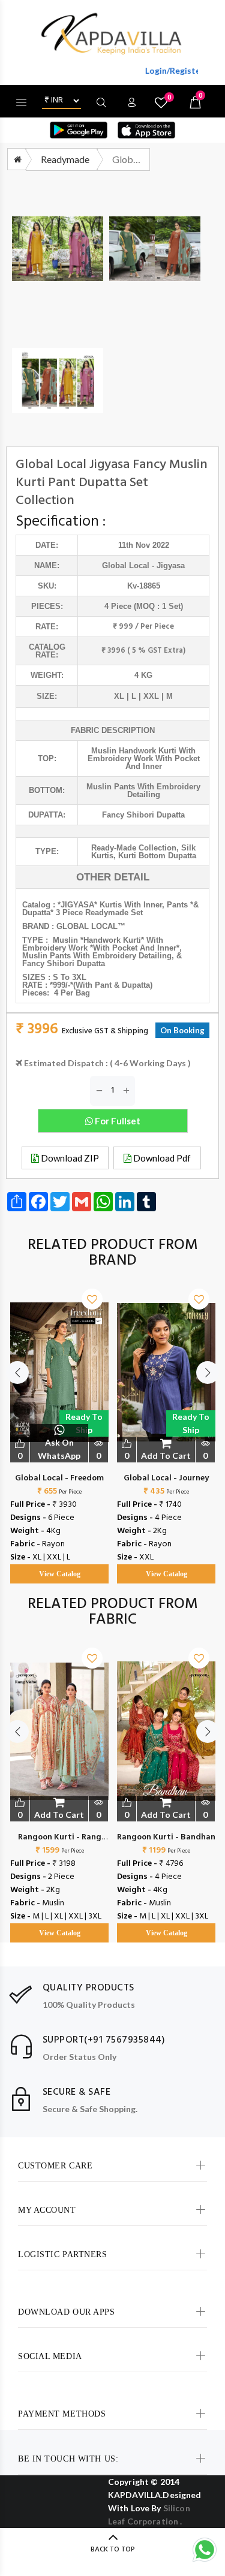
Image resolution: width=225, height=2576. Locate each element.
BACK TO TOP (113, 2550)
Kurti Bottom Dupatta (157, 856)
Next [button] (208, 1373)
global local (126, 565)
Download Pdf (161, 1158)
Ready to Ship (84, 1423)
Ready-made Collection (134, 848)
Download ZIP (69, 1158)
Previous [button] (17, 1373)
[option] (59, 1424)
